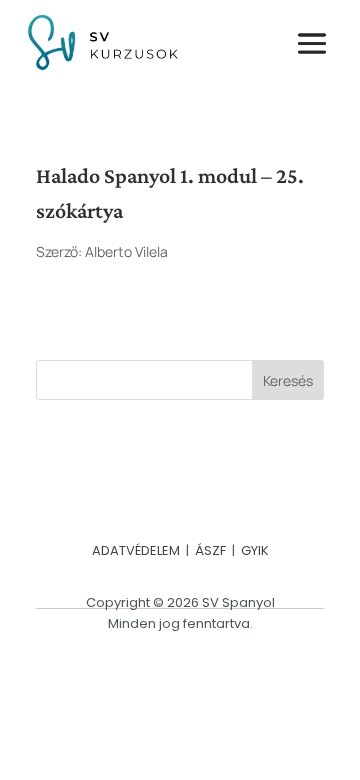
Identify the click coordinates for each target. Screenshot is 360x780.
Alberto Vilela (126, 251)
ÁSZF (210, 550)
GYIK (255, 550)
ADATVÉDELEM (136, 550)
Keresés (288, 380)
